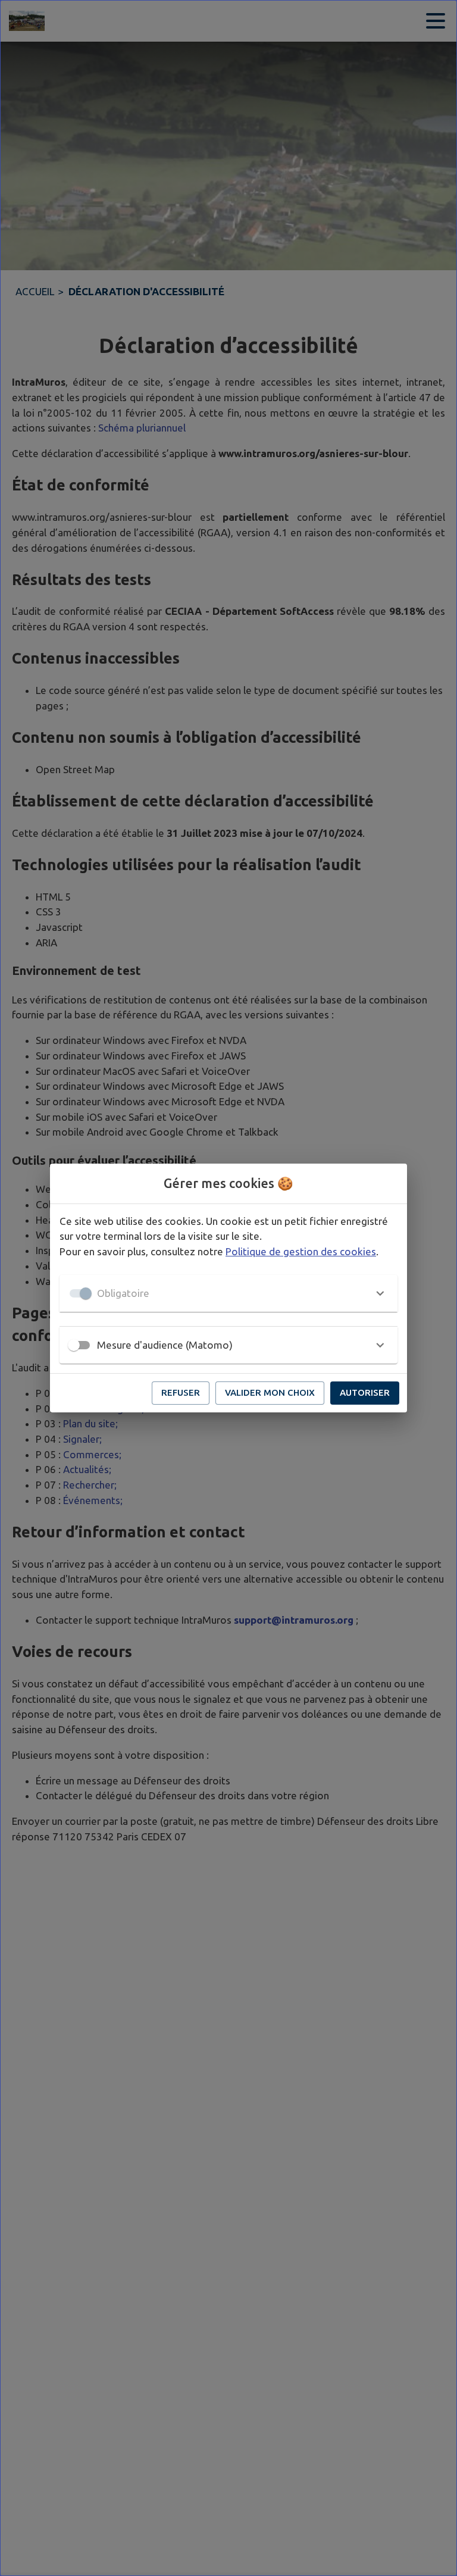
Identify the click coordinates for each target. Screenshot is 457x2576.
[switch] (74, 1345)
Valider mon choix (270, 1392)
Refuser (181, 1392)
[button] (228, 1293)
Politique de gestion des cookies (301, 1251)
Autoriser (365, 1392)
